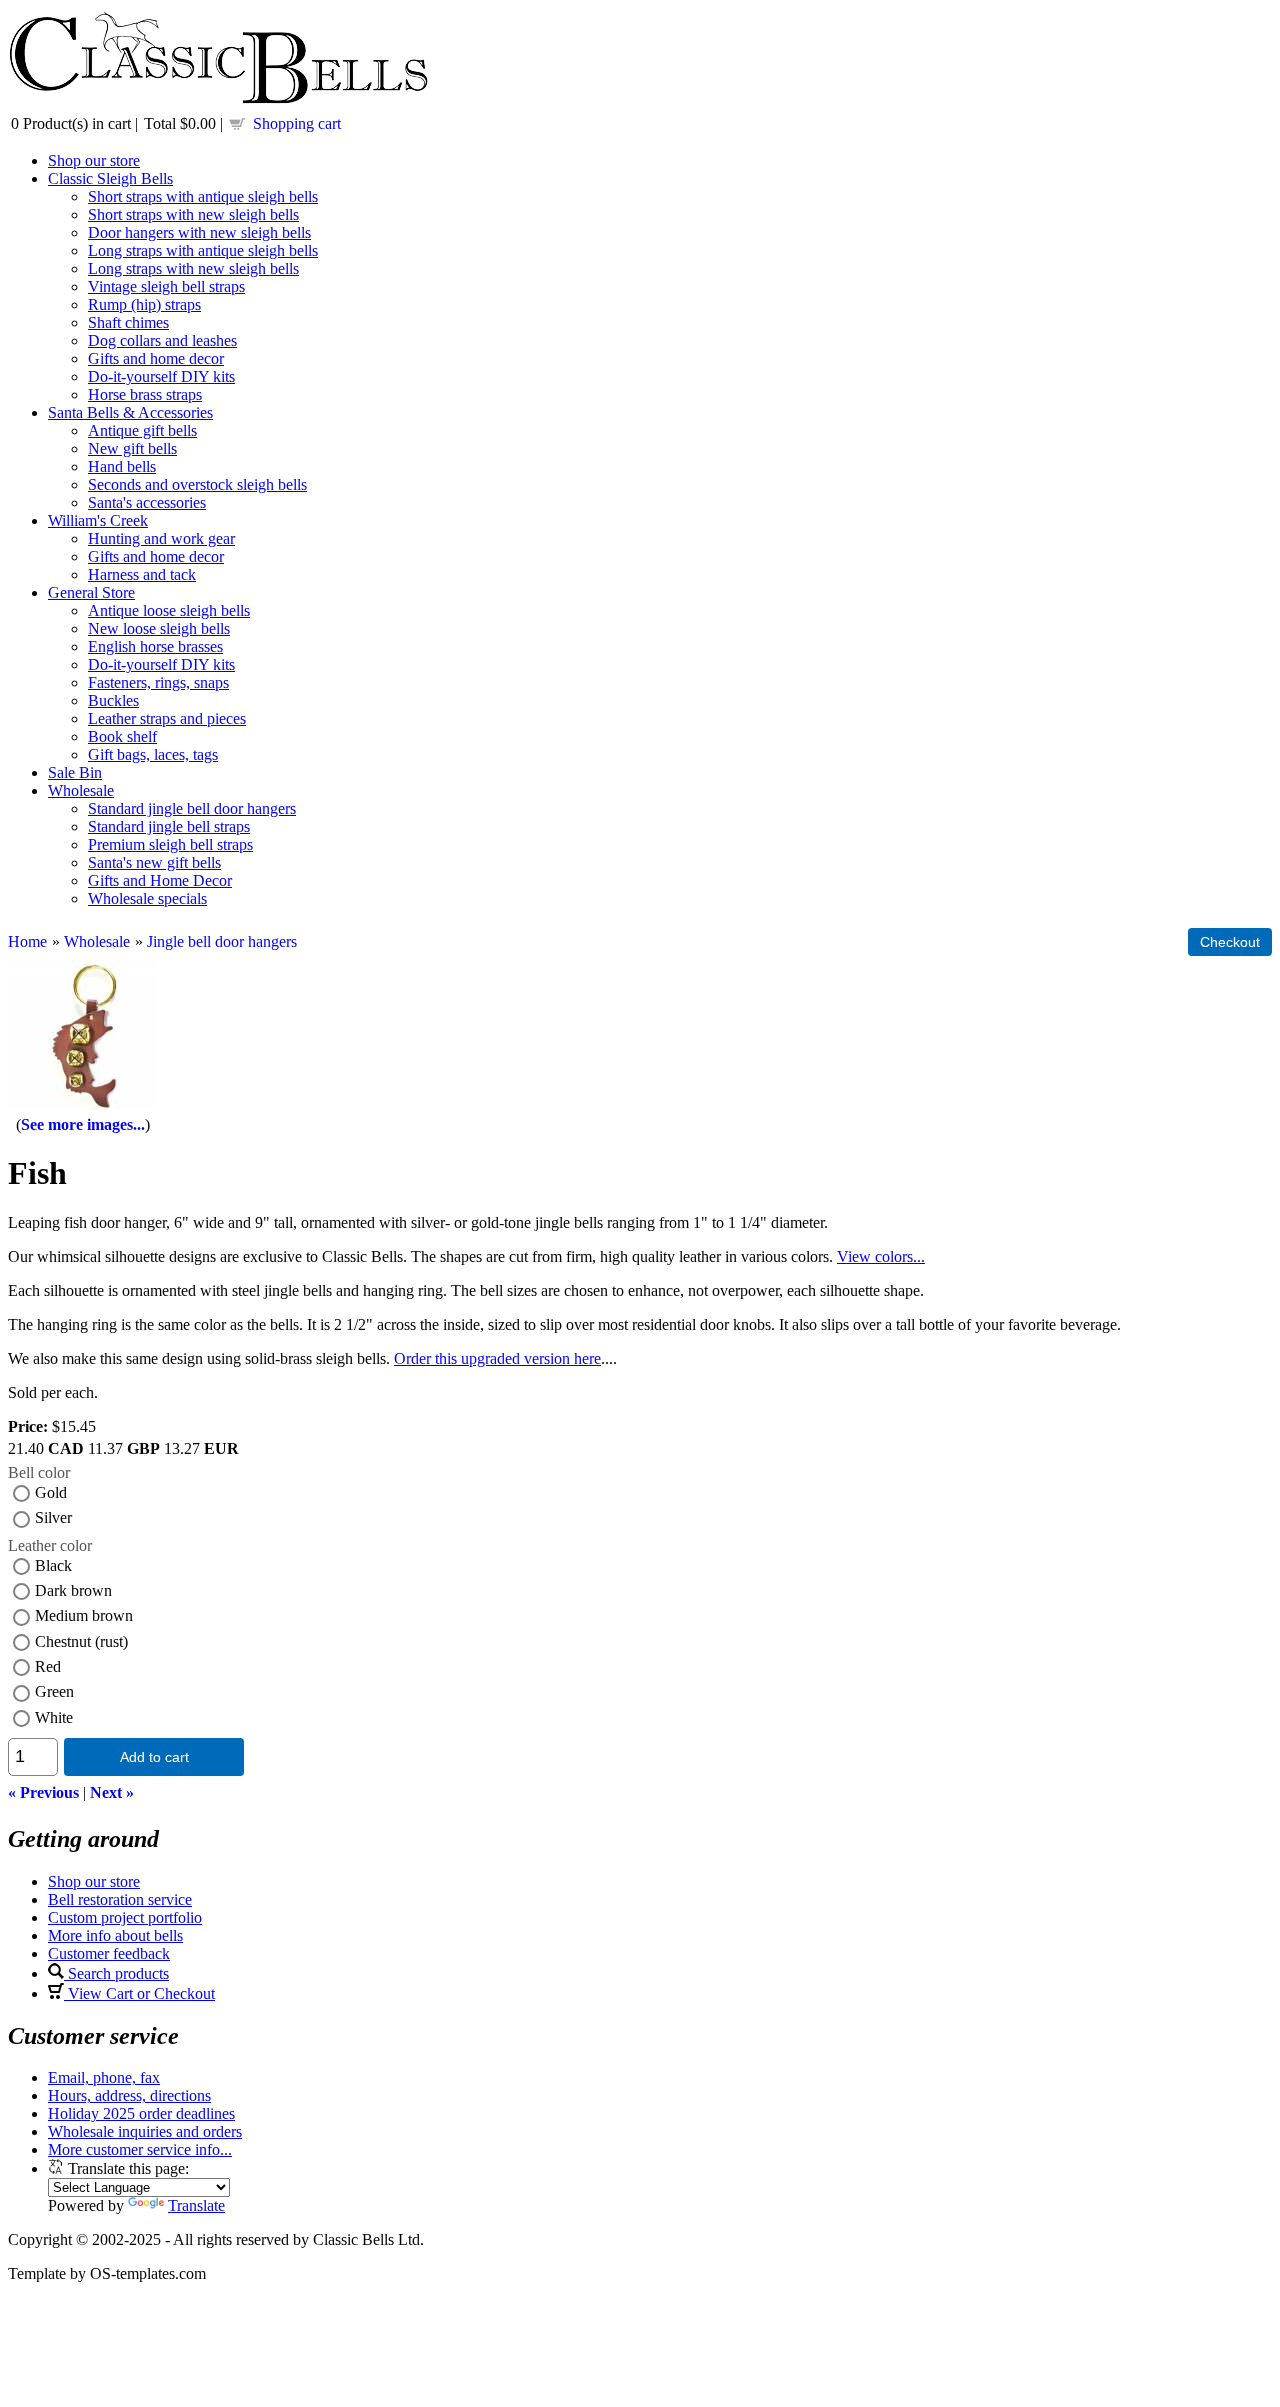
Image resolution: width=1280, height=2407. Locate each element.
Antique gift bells (142, 430)
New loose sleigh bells (159, 628)
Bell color (39, 1472)
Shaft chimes (128, 322)
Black (53, 1565)
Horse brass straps (145, 394)
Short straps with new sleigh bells (193, 214)
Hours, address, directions (129, 2095)
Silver (53, 1517)
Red (48, 1666)
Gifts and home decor (156, 358)
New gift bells (132, 448)
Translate (196, 2205)
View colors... (881, 1256)
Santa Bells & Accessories (130, 412)
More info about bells (115, 1935)
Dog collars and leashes (162, 340)
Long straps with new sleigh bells (193, 268)
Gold (51, 1492)
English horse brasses (155, 646)
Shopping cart (297, 123)
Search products (116, 1973)
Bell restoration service (120, 1899)
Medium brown (84, 1615)
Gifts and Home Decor (160, 880)
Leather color (50, 1545)
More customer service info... (140, 2149)
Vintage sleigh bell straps (166, 286)
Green (54, 1691)
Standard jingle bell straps (169, 826)
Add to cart (154, 1757)
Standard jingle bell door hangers (192, 808)
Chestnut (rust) (81, 1641)
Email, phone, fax (104, 2077)
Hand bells (122, 466)
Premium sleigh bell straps (170, 844)
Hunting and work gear (161, 538)
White (54, 1717)
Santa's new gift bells (154, 862)
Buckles (113, 700)
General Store (91, 592)
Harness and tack (142, 574)
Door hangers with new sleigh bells (199, 232)
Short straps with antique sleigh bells (203, 196)
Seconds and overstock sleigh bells (197, 484)
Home (27, 941)
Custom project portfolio (125, 1917)
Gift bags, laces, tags (153, 754)
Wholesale (81, 790)
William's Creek (98, 520)
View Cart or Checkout (139, 1993)
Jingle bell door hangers (222, 941)
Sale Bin (75, 772)
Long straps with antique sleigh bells (203, 250)
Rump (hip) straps (144, 304)
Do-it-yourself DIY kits (161, 376)
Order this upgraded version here (497, 1358)
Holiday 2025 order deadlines (141, 2113)
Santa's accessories (147, 502)
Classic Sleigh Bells (110, 178)
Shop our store (94, 160)
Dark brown (73, 1590)
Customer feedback (109, 1953)
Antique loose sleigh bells (169, 610)
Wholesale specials (147, 898)
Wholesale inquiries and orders (145, 2131)
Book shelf (122, 736)
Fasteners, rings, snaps (158, 682)
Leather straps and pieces (167, 718)
